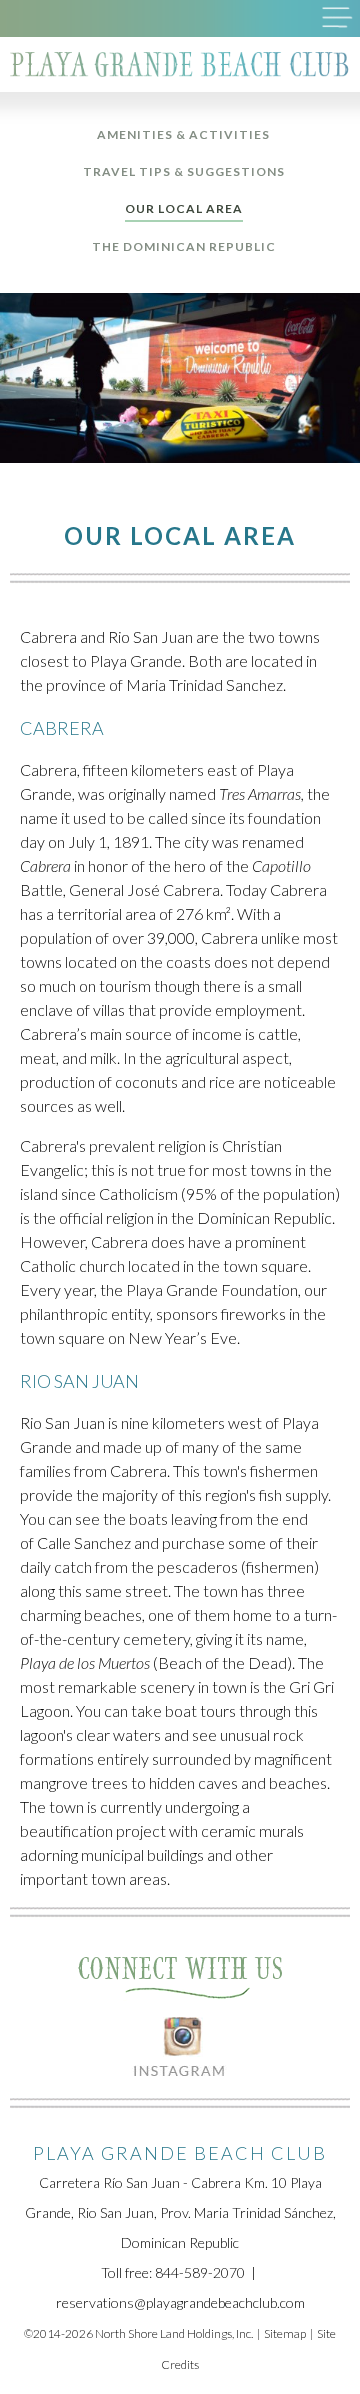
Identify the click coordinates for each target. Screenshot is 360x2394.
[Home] (180, 64)
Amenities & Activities (183, 134)
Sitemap (285, 2333)
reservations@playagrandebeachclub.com (180, 2302)
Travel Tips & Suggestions (184, 171)
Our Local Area (184, 208)
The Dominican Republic (184, 246)
